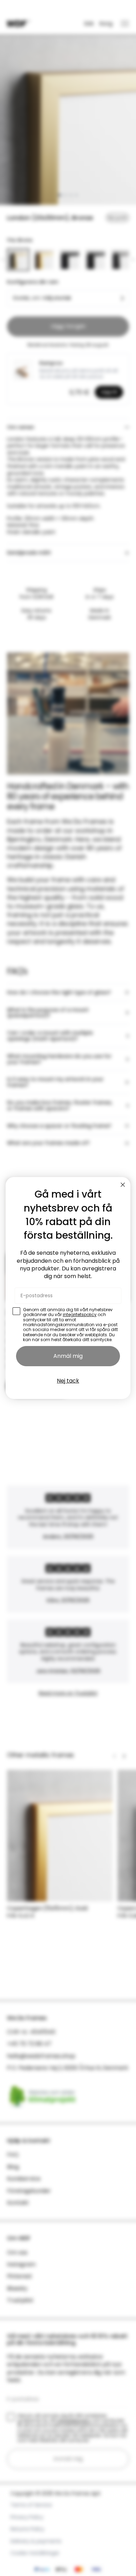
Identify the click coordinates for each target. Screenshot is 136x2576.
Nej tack (68, 1381)
